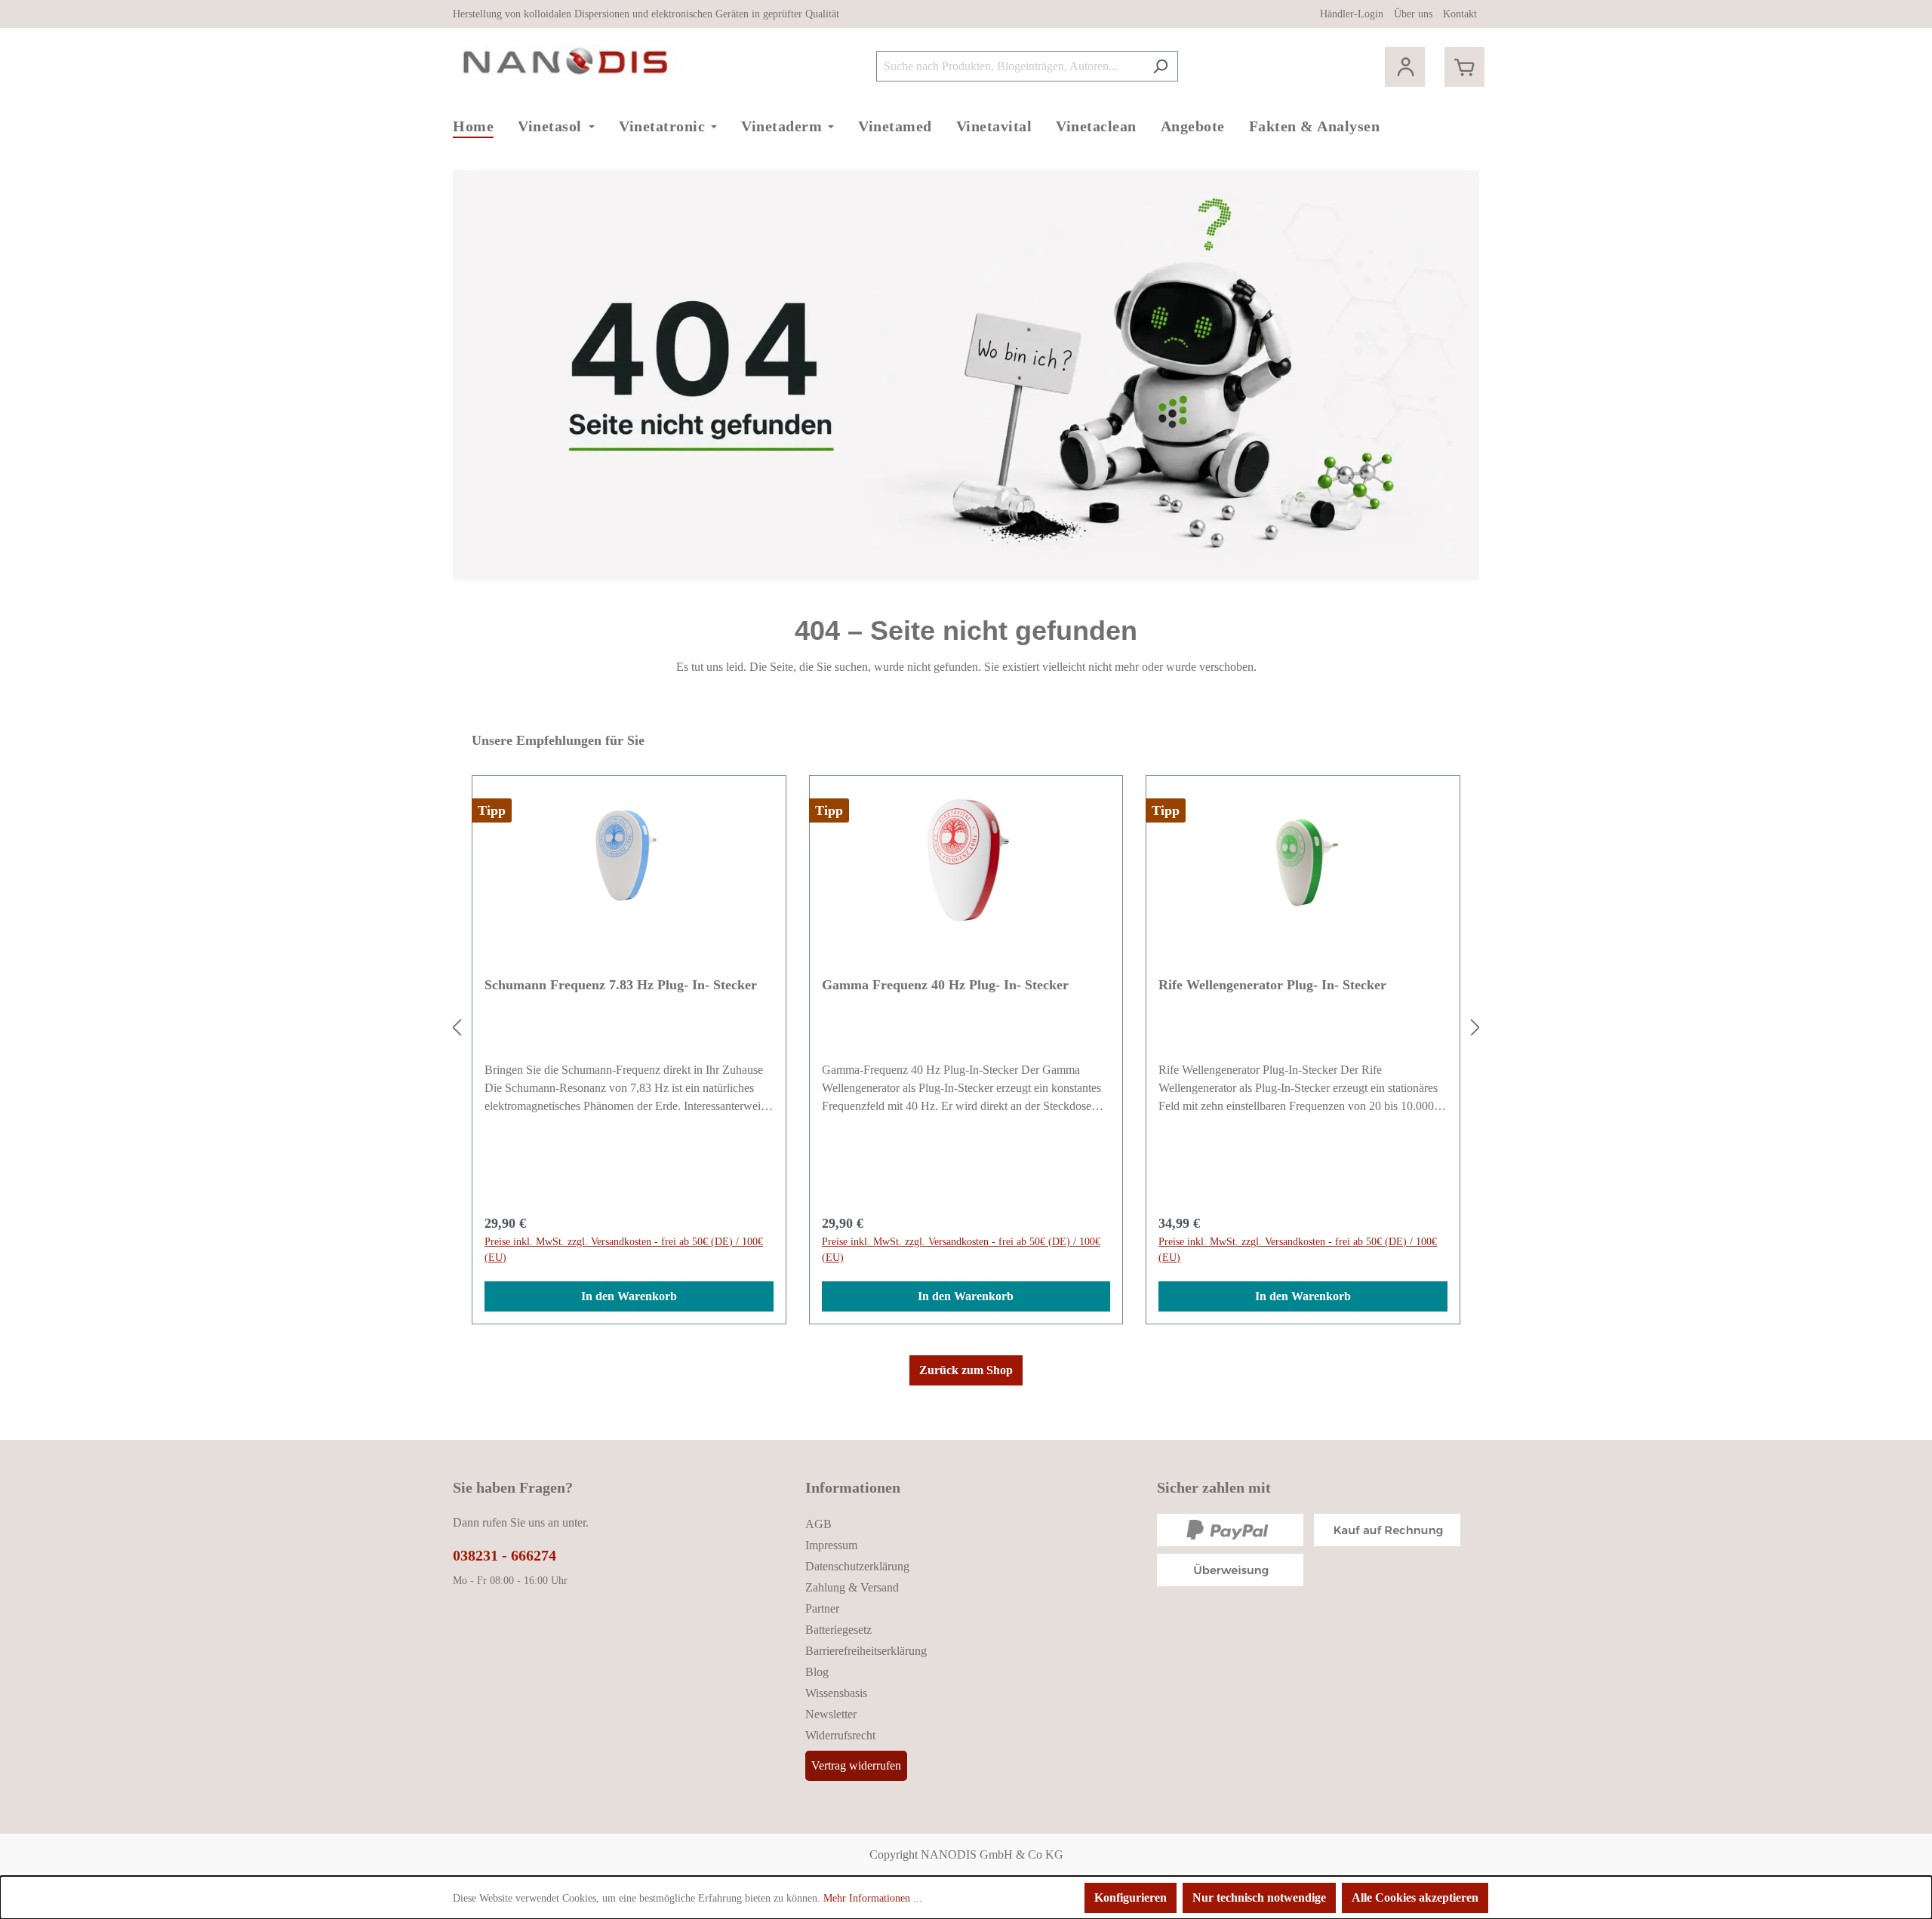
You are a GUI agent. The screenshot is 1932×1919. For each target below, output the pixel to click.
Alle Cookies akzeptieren (1415, 1897)
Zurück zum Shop (966, 1370)
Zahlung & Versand (852, 1587)
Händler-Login (1352, 14)
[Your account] (1405, 67)
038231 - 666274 (505, 1555)
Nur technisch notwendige (1259, 1897)
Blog (817, 1672)
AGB (818, 1524)
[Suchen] (1160, 66)
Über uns (1413, 14)
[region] (966, 1028)
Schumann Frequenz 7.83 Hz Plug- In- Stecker (621, 985)
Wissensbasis (836, 1693)
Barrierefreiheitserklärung (866, 1651)
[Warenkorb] (1464, 67)
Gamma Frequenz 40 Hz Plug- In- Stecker (945, 985)
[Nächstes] (1475, 1028)
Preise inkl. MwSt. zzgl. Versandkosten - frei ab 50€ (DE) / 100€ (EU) (624, 1250)
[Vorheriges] (457, 1028)
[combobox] (1010, 66)
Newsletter (831, 1714)
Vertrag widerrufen (856, 1765)
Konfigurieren (1131, 1897)
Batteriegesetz (838, 1630)
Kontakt (1460, 14)
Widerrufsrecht (840, 1735)
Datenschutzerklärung (857, 1566)
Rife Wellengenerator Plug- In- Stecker (1272, 985)
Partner (822, 1608)
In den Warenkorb (629, 1296)
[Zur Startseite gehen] (566, 63)
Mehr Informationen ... (873, 1898)
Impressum (831, 1545)
